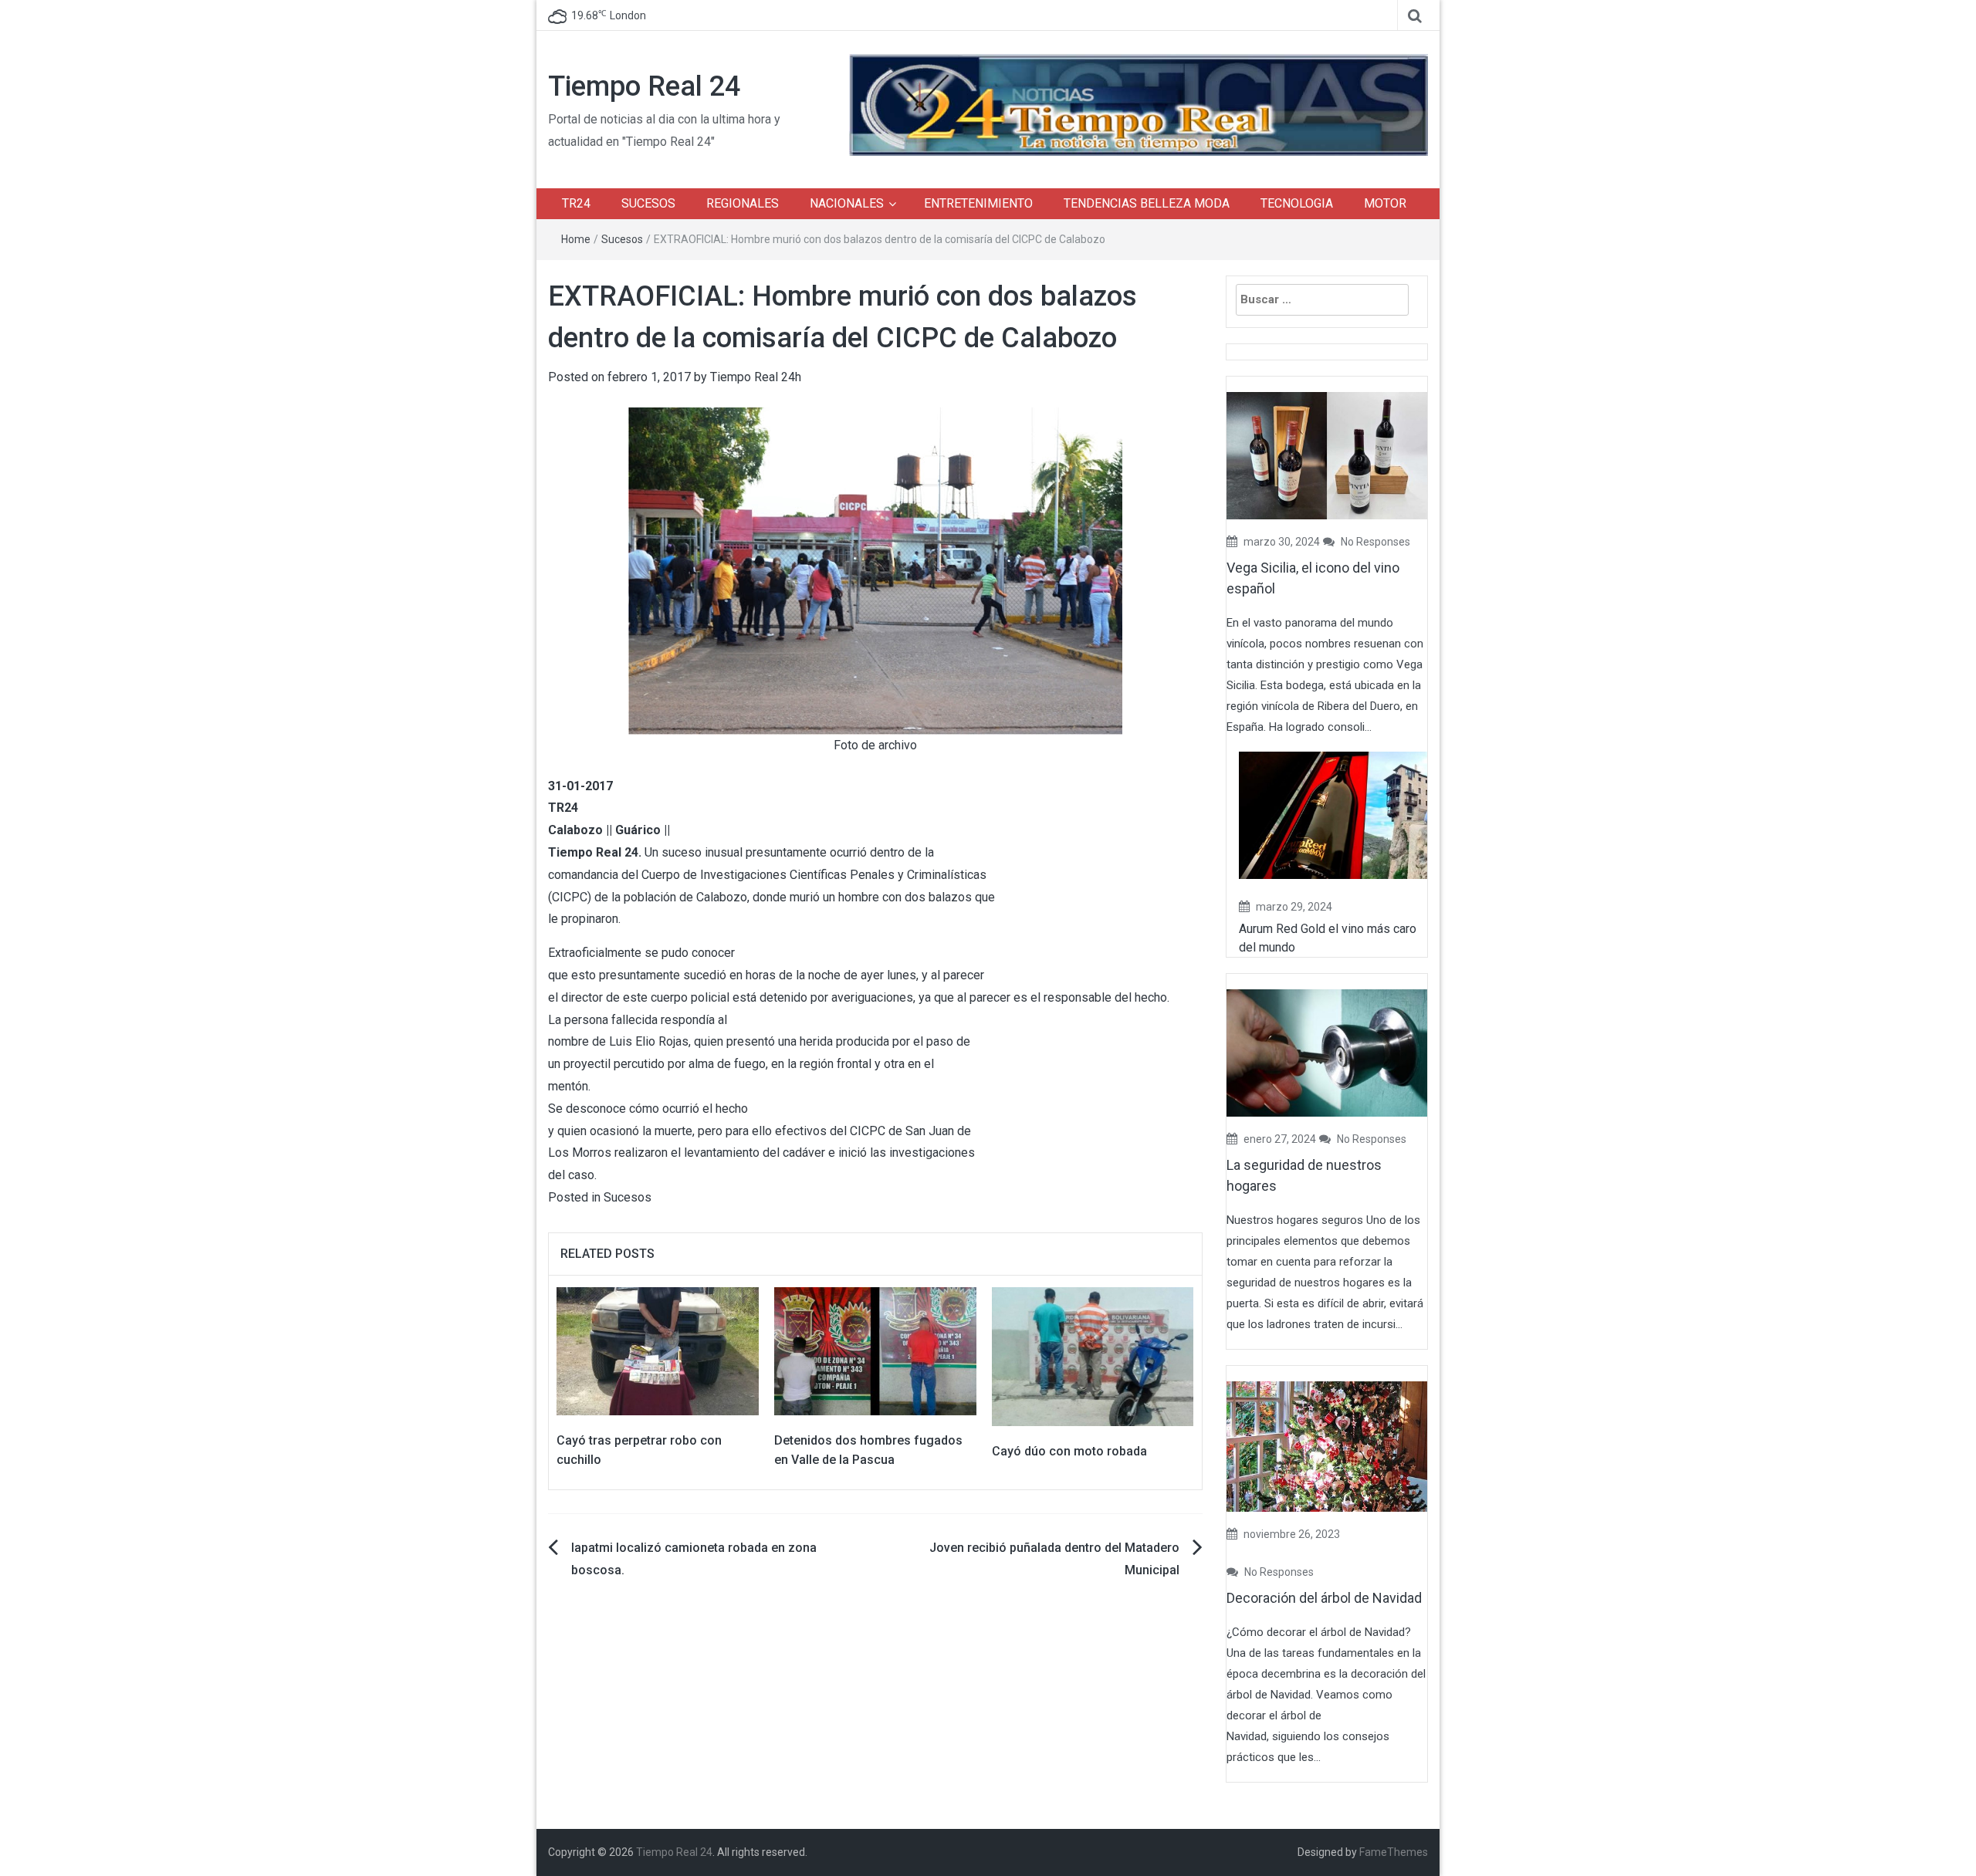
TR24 (576, 203)
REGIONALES (743, 203)
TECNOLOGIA (1297, 203)
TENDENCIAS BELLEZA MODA (1147, 203)
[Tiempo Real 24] (1139, 104)
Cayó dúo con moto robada (1069, 1451)
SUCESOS (648, 203)
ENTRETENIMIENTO (978, 203)
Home (576, 239)
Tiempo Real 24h (756, 377)
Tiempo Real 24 (644, 86)
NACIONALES (847, 203)
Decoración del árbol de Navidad (1324, 1598)
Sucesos (622, 239)
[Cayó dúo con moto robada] (1093, 1355)
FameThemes (1394, 1852)
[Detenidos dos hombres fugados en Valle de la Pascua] (875, 1350)
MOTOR (1385, 203)
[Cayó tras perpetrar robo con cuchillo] (658, 1350)
